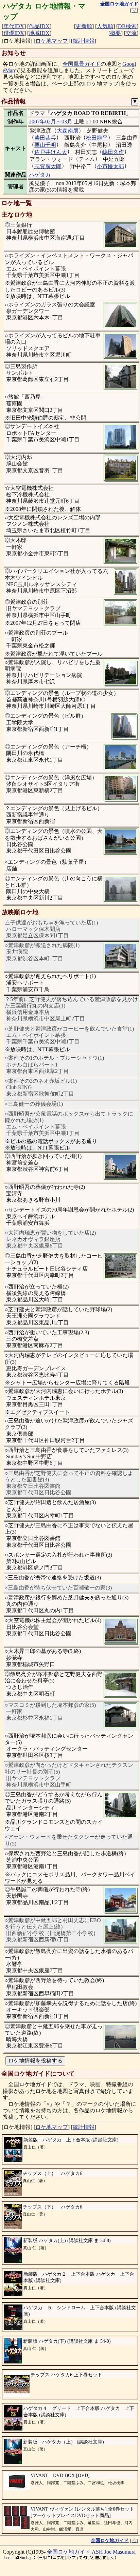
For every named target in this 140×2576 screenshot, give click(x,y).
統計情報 (84, 41)
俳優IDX (14, 33)
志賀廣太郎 (48, 166)
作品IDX (39, 26)
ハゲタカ (40, 175)
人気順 (105, 26)
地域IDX (39, 33)
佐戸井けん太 (51, 152)
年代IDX (14, 26)
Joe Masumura (120, 2552)
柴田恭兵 (45, 138)
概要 (116, 33)
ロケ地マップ (52, 41)
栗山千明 (45, 145)
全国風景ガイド (82, 64)
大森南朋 (68, 131)
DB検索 (127, 26)
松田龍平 (97, 138)
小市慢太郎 (110, 166)
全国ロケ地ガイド (69, 2552)
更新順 (84, 26)
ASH (97, 2552)
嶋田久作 (113, 152)
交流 (131, 33)
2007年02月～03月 (51, 122)
